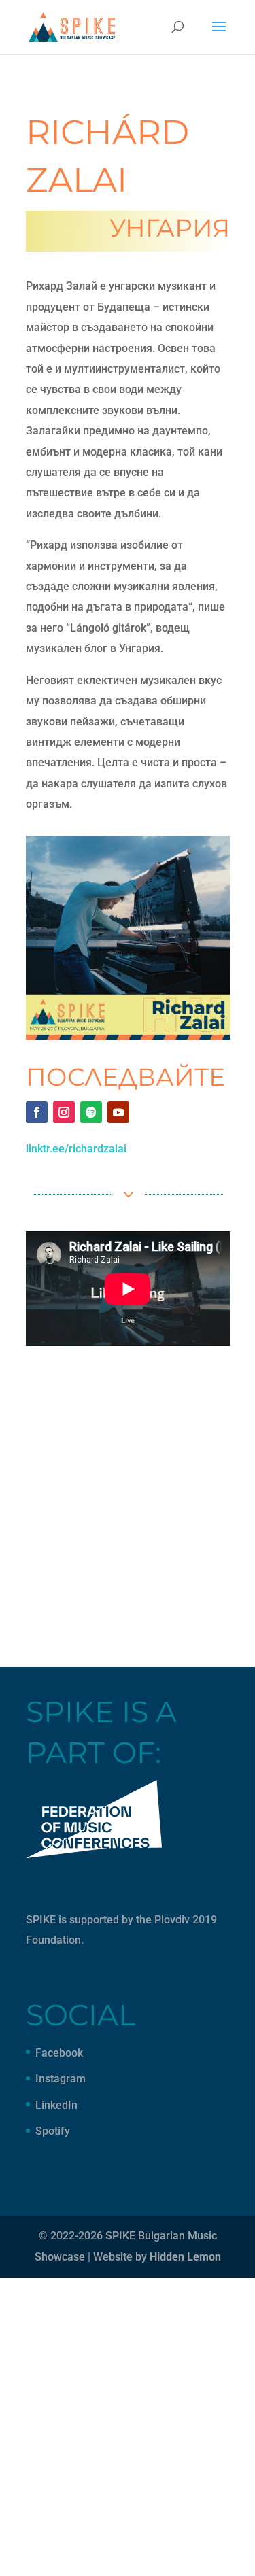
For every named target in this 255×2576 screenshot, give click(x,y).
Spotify (53, 2131)
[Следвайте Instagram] (64, 1112)
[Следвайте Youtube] (118, 1112)
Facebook (59, 2053)
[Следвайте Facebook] (37, 1112)
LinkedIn (56, 2105)
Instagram (61, 2079)
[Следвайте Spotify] (91, 1112)
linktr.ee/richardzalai (76, 1149)
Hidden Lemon (185, 2257)
